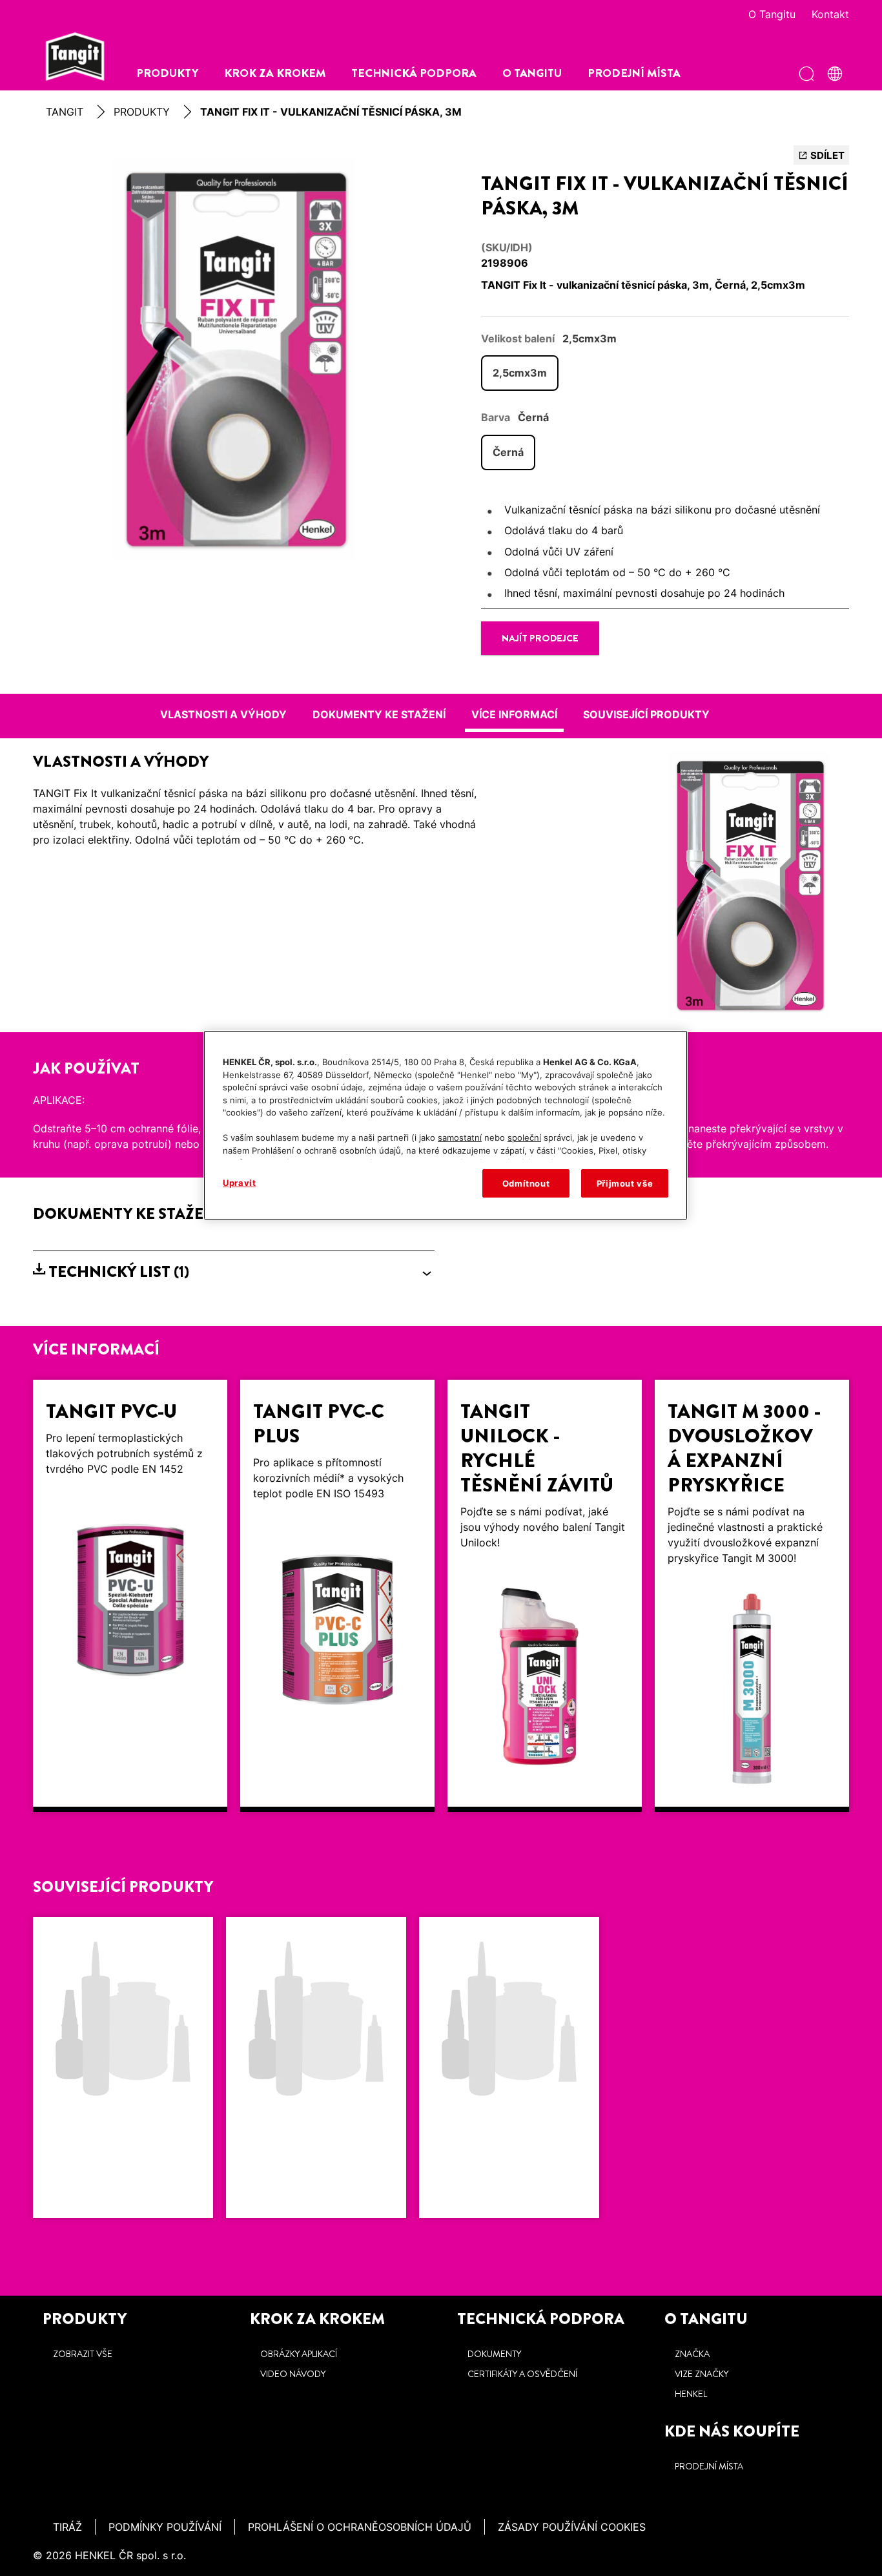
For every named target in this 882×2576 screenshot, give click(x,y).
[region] (446, 1125)
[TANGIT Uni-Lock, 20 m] (123, 2068)
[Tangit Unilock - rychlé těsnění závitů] (545, 1596)
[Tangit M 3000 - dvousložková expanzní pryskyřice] (752, 1596)
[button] (234, 1272)
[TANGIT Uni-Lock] (316, 2068)
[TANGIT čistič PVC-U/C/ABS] (509, 2068)
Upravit (240, 1183)
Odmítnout (526, 1183)
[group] (234, 359)
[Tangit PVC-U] (130, 1596)
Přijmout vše (625, 1183)
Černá (508, 452)
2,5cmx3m (520, 373)
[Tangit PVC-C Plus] (337, 1596)
